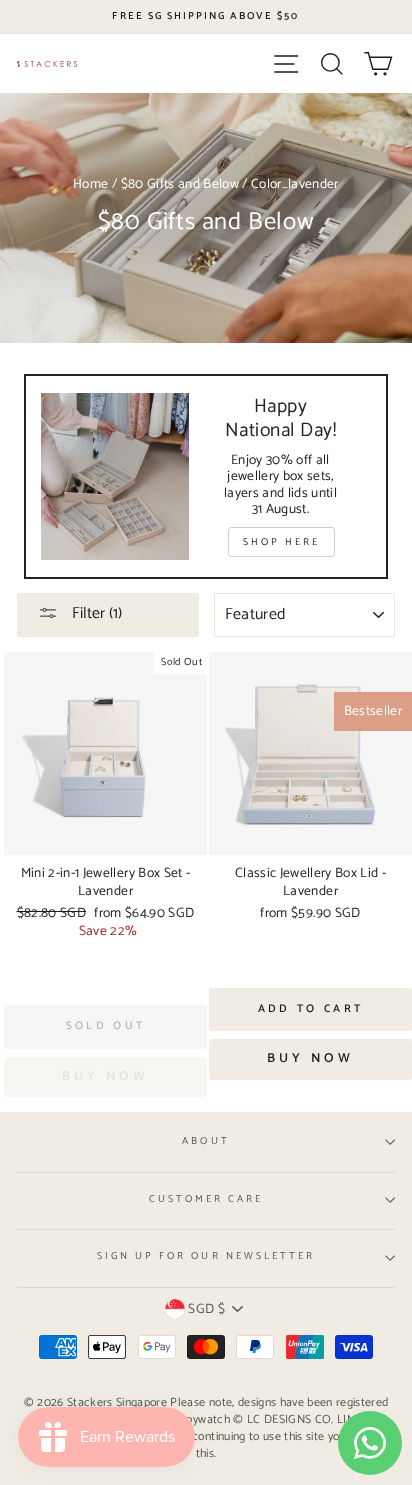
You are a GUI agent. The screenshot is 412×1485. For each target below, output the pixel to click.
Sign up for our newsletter (206, 1256)
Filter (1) (95, 613)
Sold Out (105, 1026)
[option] (206, 17)
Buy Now (310, 1058)
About (205, 1141)
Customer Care (206, 1199)
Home (90, 184)
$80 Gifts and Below (180, 184)
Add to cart (310, 1009)
